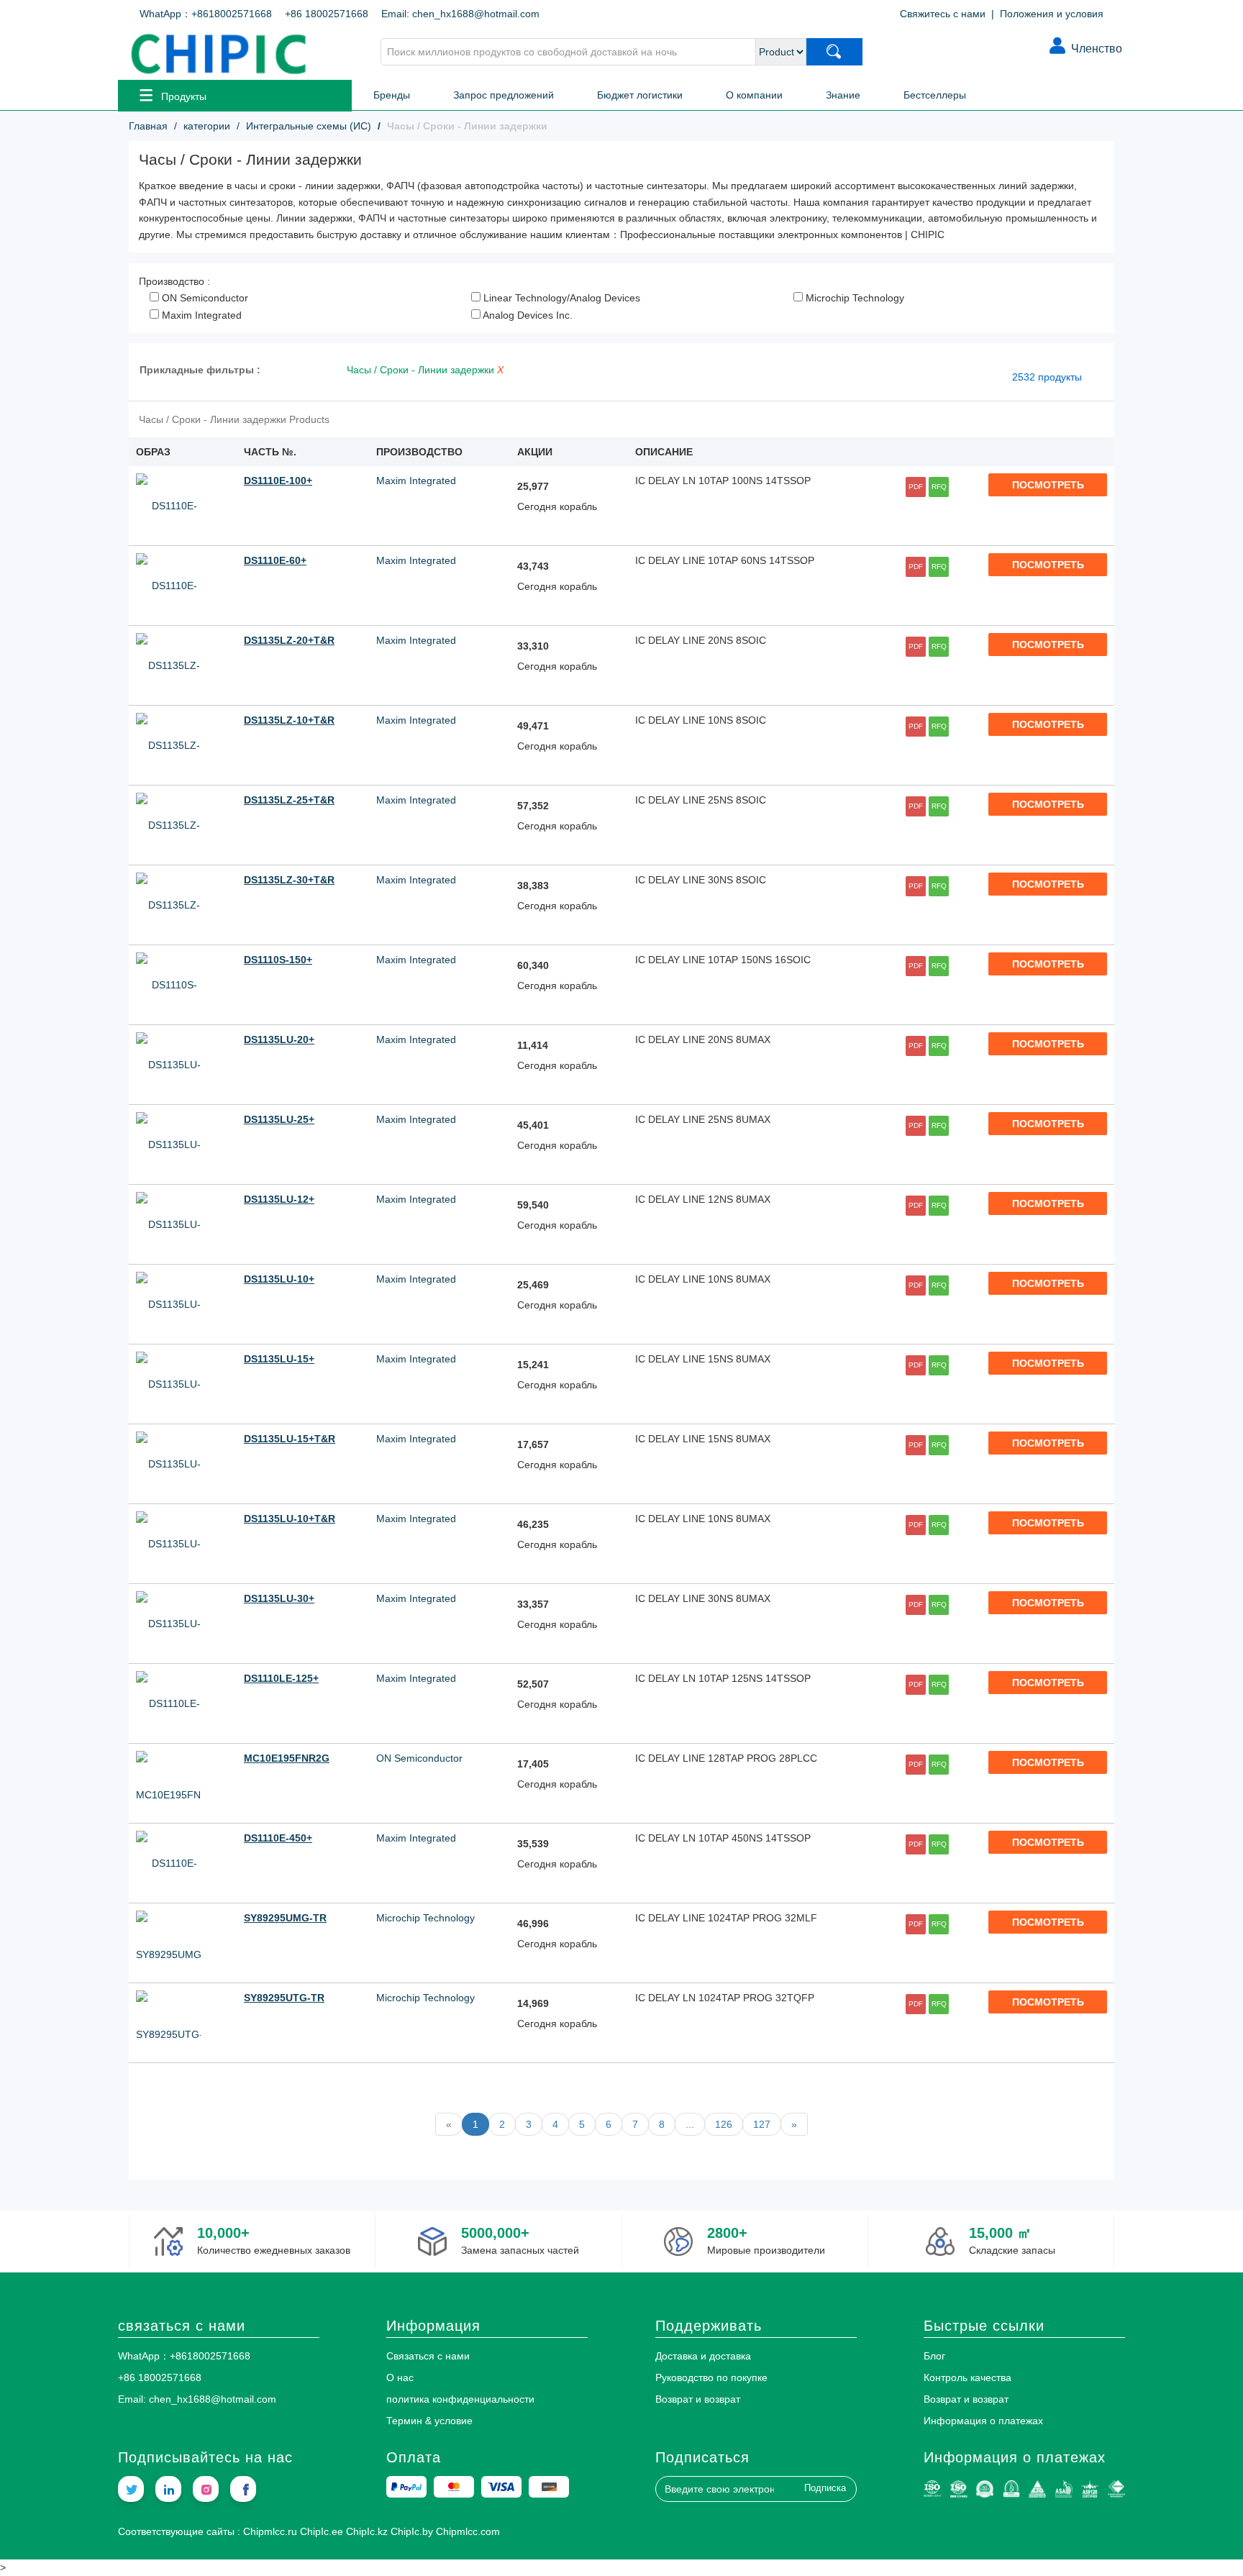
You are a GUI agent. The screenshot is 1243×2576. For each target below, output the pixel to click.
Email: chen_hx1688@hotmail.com (460, 14)
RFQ (939, 487)
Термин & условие (429, 2421)
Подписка (825, 2488)
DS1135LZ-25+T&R (289, 800)
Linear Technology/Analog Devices (560, 298)
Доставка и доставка (703, 2356)
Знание (843, 95)
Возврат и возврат (698, 2399)
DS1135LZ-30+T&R (289, 880)
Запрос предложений (504, 95)
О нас (400, 2377)
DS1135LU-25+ (279, 1119)
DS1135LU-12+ (279, 1199)
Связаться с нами (428, 2356)
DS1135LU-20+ (279, 1039)
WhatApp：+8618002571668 (206, 14)
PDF (916, 487)
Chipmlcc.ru (270, 2531)
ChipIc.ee (322, 2531)
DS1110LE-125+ (281, 1678)
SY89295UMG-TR (285, 1918)
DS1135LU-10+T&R (290, 1519)
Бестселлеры (935, 95)
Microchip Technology (853, 298)
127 (762, 2124)
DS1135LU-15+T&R (290, 1439)
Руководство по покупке (711, 2377)
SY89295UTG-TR (284, 1998)
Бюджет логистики (640, 95)
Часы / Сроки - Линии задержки (422, 370)
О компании (754, 95)
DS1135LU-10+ (279, 1279)
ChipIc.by (412, 2531)
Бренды (392, 95)
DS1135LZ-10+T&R (289, 720)
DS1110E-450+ (278, 1838)
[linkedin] (168, 2489)
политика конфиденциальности (460, 2399)
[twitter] (131, 2489)
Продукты (184, 96)
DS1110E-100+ (278, 481)
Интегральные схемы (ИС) (309, 126)
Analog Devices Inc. (527, 315)
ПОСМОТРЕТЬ (1048, 485)
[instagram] (206, 2489)
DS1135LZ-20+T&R (289, 640)
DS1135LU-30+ (279, 1598)
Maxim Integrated (200, 315)
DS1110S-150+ (278, 960)
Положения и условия (1052, 14)
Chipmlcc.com (468, 2531)
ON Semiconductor (204, 298)
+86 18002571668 (327, 14)
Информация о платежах (983, 2421)
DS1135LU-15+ (279, 1359)
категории (207, 126)
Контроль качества (967, 2377)
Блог (934, 2356)
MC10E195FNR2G (287, 1758)
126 (724, 2124)
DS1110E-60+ (275, 560)
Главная (148, 126)
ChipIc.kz (367, 2531)
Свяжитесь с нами (943, 14)
